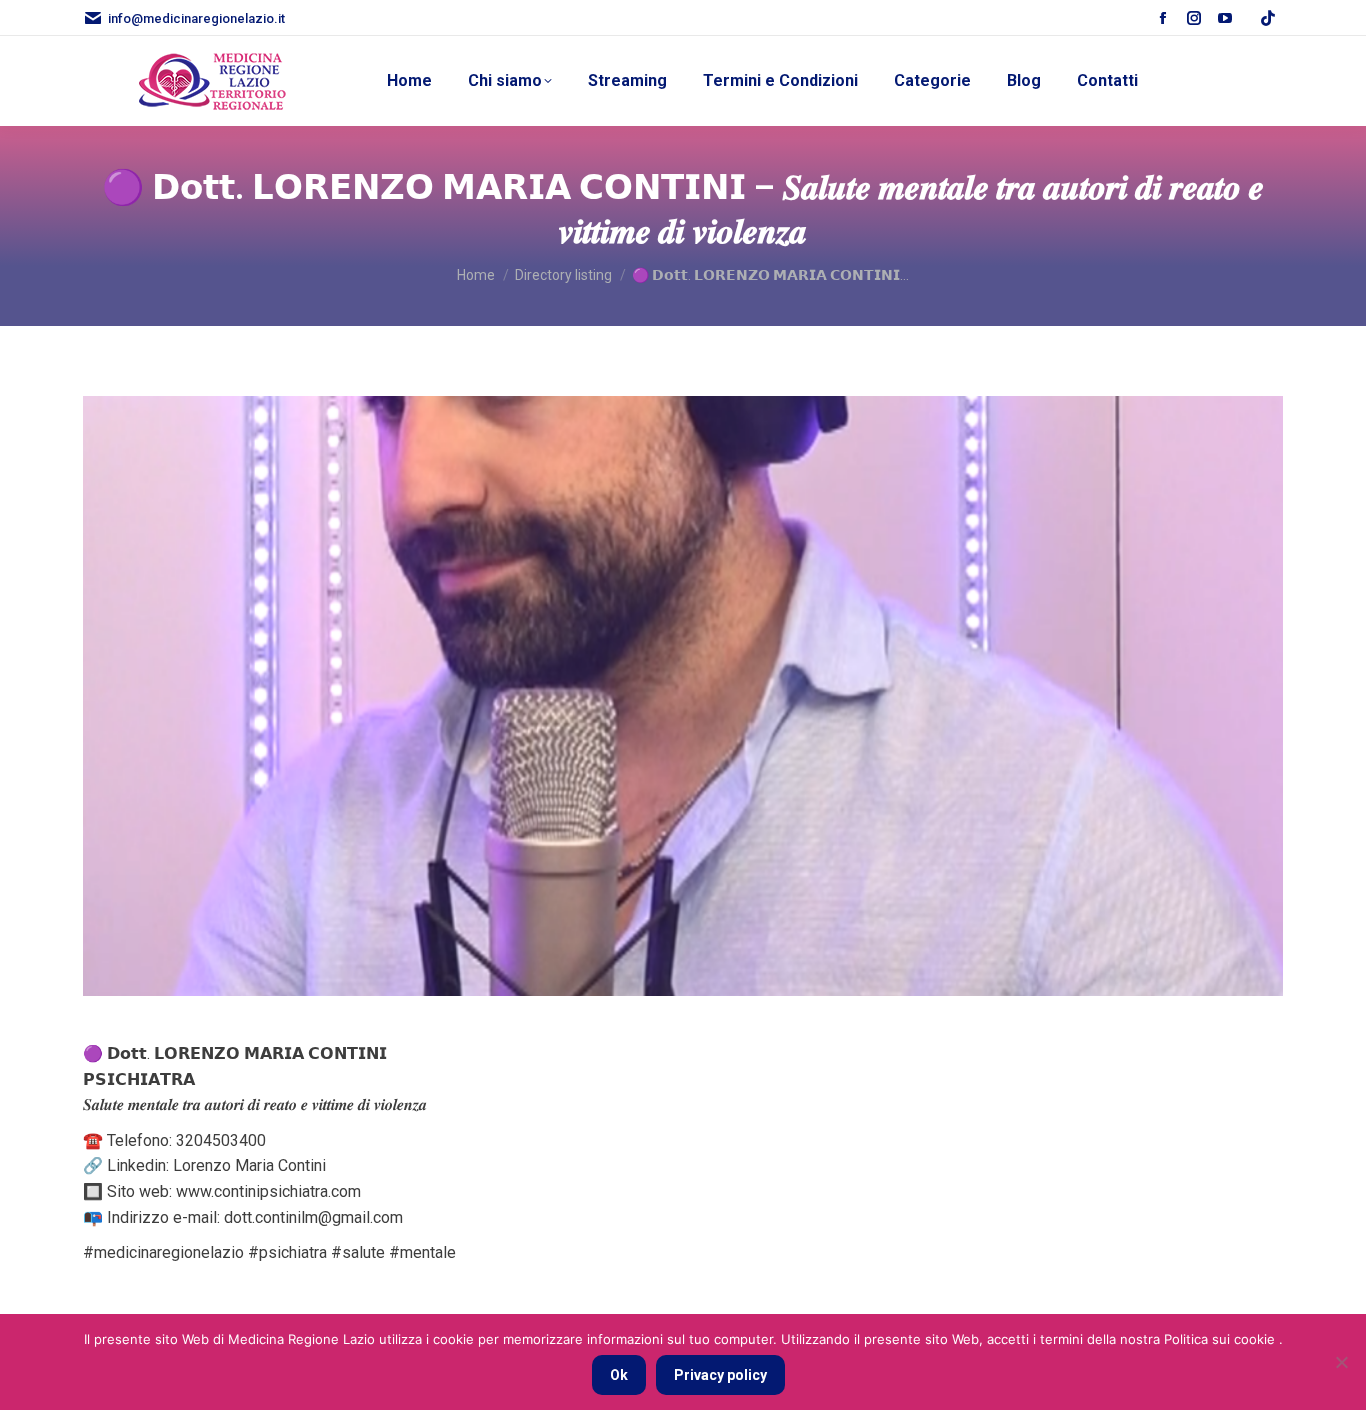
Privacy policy (720, 1375)
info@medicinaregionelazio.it (196, 18)
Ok (619, 1375)
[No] (1341, 1362)
